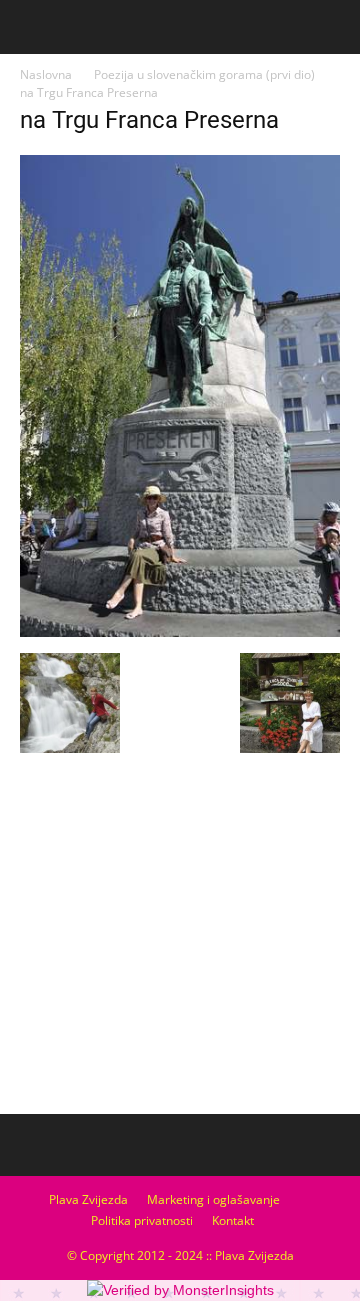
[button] (332, 27)
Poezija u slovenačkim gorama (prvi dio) (204, 74)
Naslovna (46, 74)
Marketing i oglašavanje (213, 1199)
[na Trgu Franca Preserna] (180, 632)
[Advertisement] (180, 957)
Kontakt (233, 1220)
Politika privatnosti (142, 1220)
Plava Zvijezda (88, 1199)
